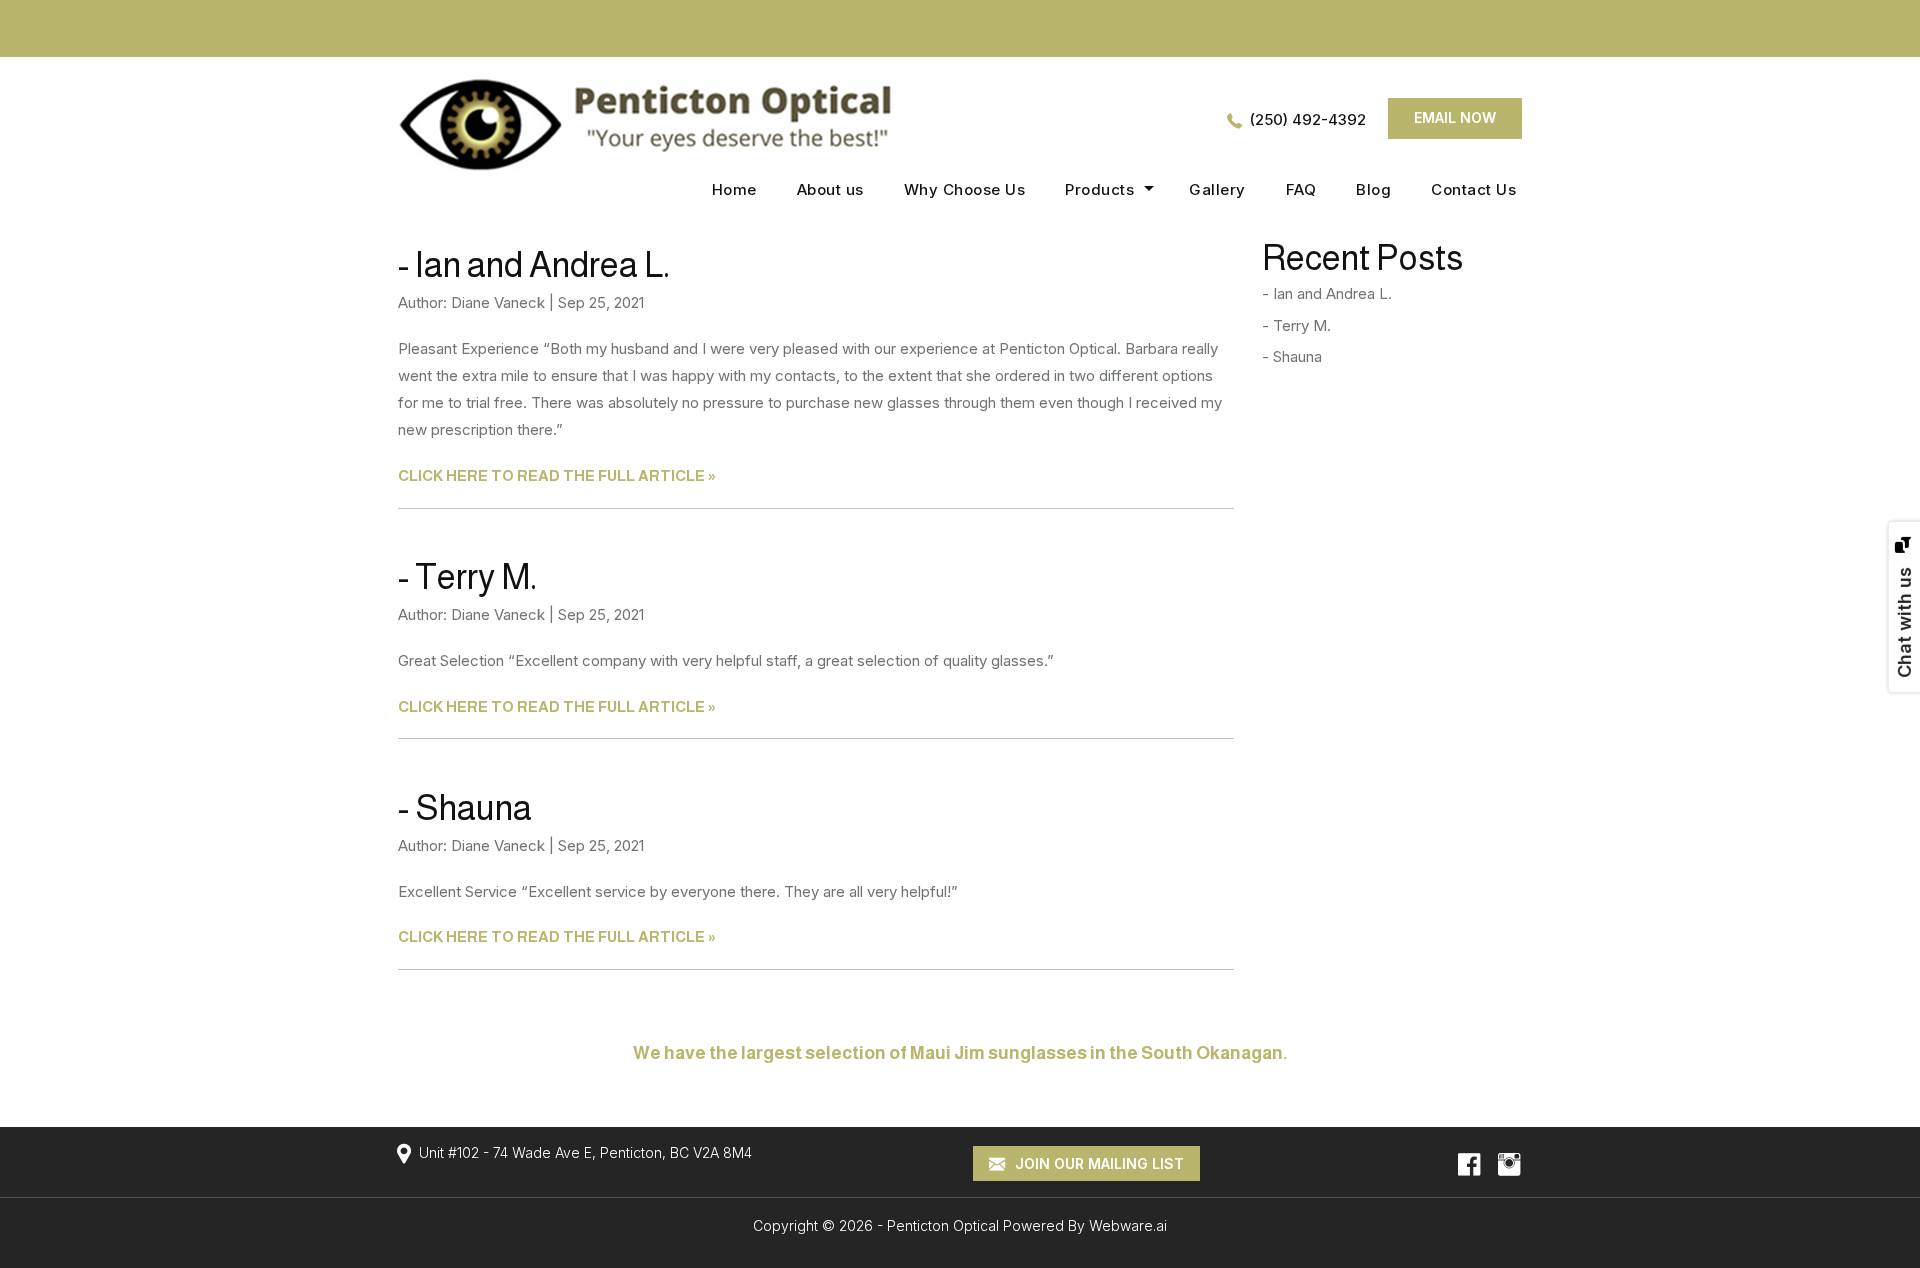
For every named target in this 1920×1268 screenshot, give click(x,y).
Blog (1373, 189)
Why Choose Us (965, 189)
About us (830, 189)
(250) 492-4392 (1308, 119)
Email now (1455, 117)
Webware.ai (1128, 1225)
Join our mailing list (1097, 1163)
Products (1099, 189)
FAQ (1301, 189)
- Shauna (465, 807)
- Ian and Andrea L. (534, 264)
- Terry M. (467, 576)
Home (734, 189)
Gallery (1217, 189)
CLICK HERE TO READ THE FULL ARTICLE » (557, 475)
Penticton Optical (943, 1225)
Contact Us (1473, 189)
